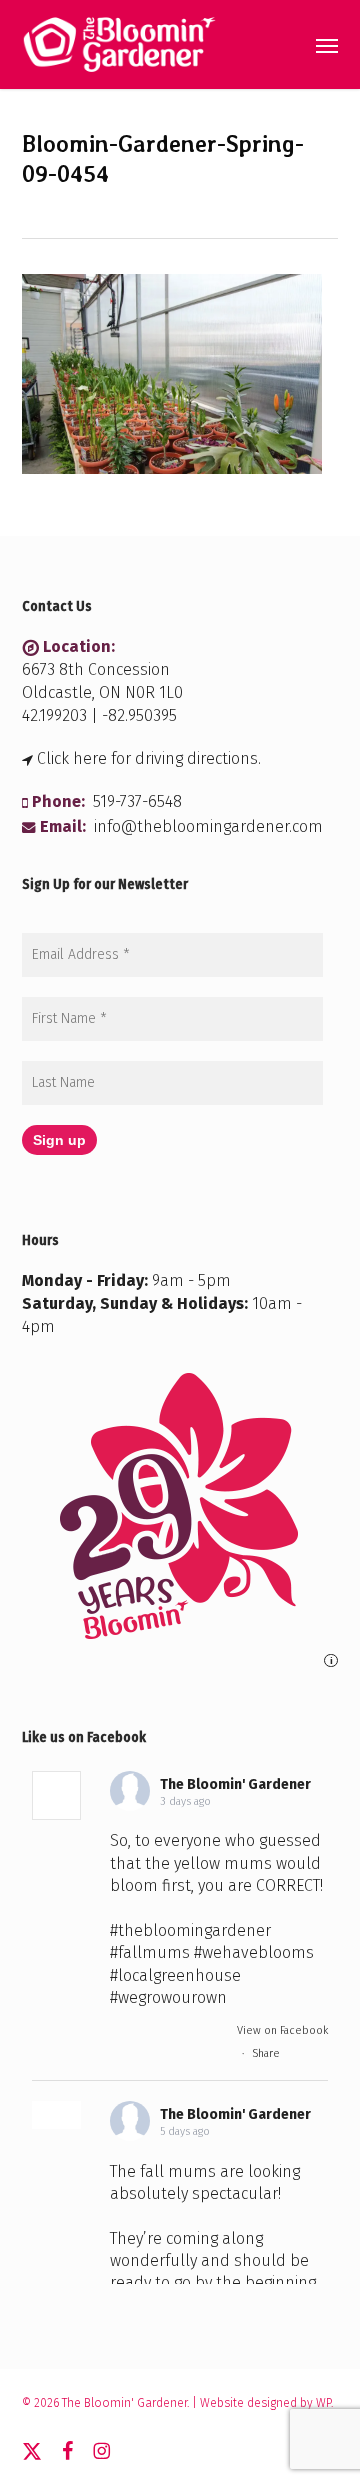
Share (266, 2053)
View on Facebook (282, 2030)
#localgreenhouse (175, 1975)
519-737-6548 (137, 801)
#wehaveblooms (254, 1952)
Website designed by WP (265, 2403)
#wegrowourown (168, 1997)
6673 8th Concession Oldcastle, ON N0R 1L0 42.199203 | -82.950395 (102, 692)
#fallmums (150, 1952)
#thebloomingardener (190, 1930)
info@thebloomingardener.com (208, 826)
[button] (327, 45)
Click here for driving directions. (149, 758)
